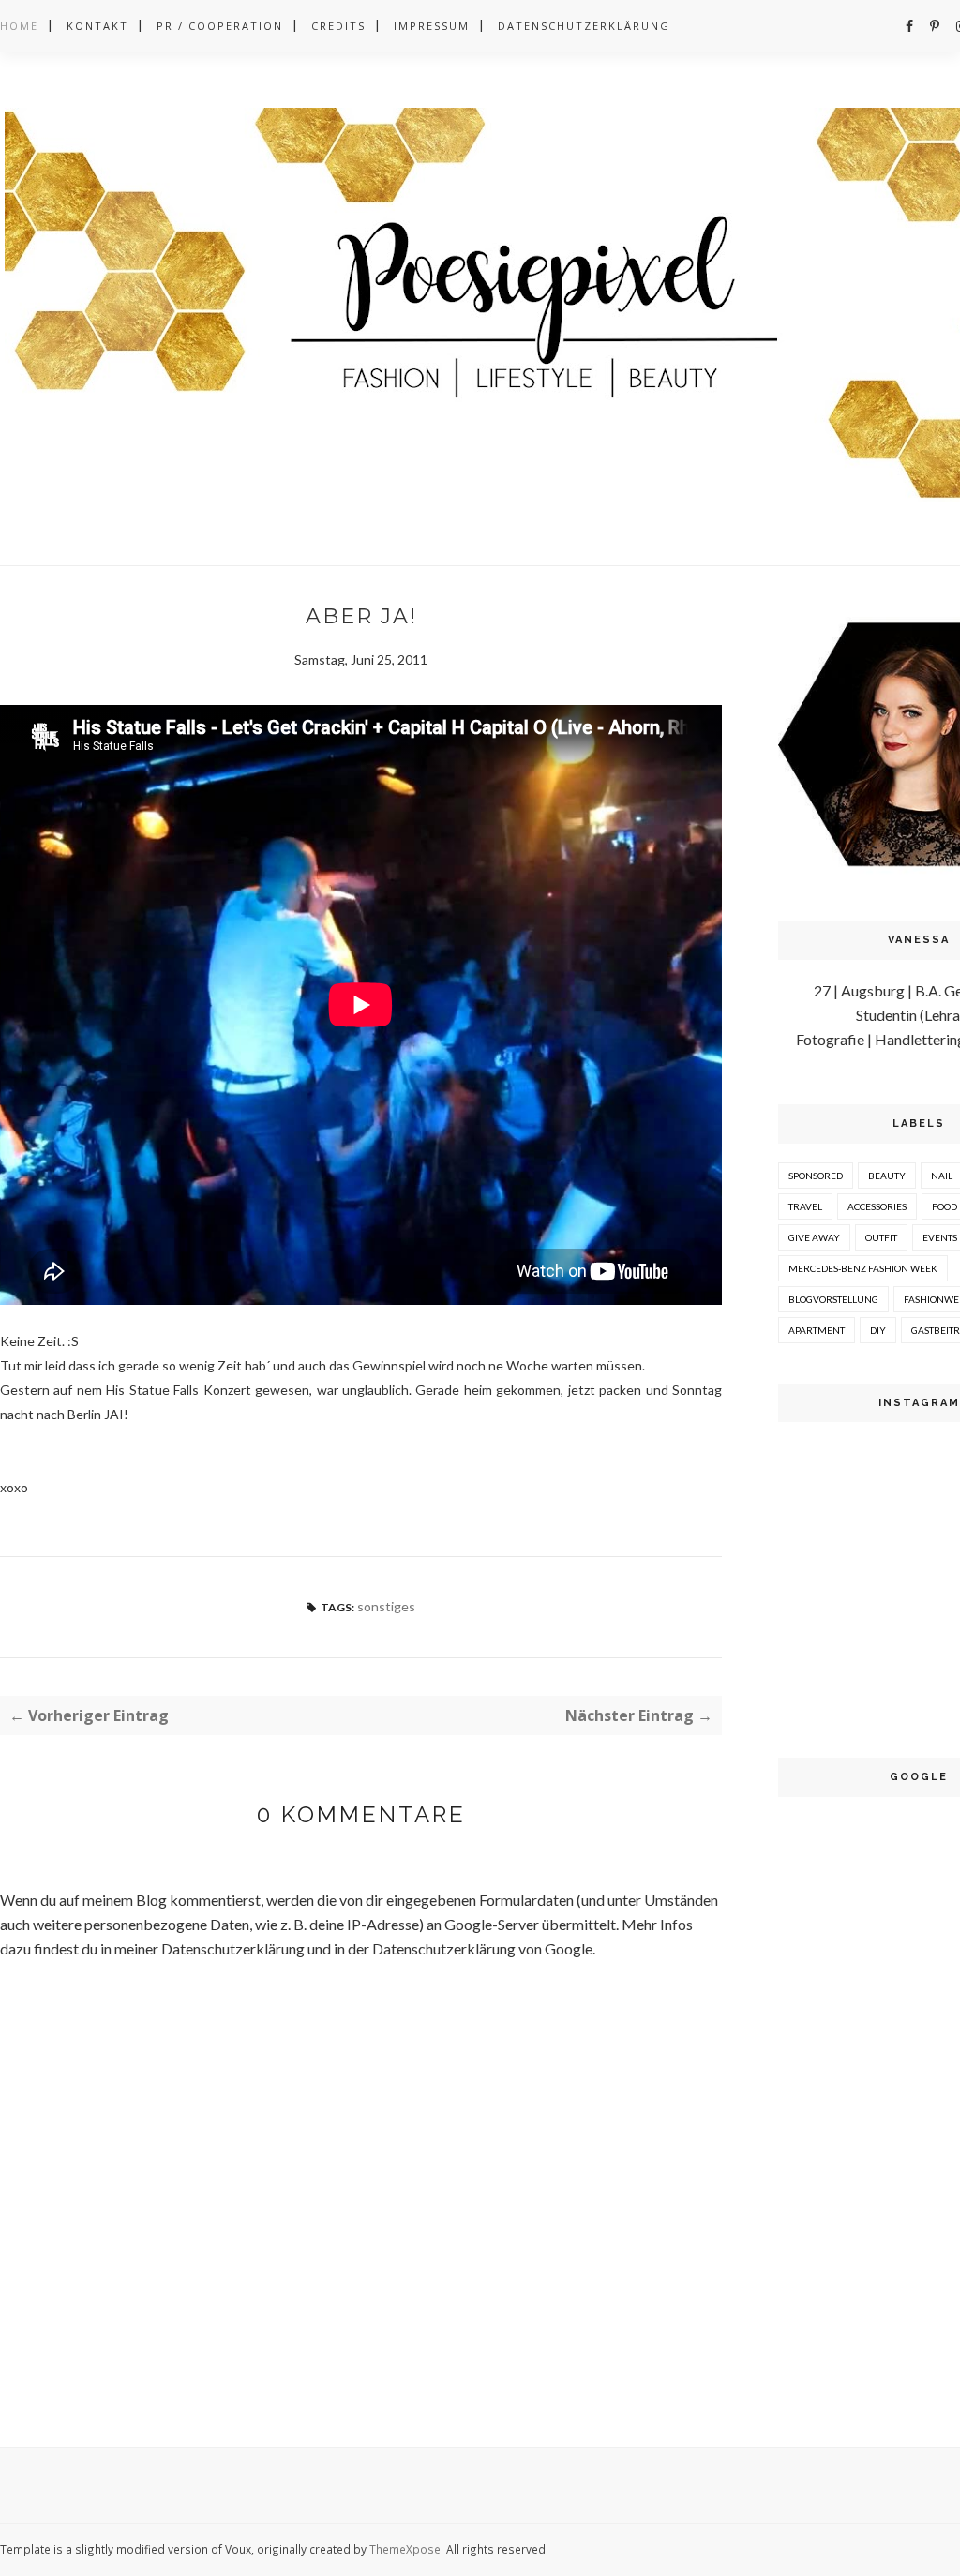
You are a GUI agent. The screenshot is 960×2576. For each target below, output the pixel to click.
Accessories (877, 1206)
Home (19, 26)
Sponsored (816, 1176)
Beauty (887, 1176)
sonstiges (386, 1606)
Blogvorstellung (833, 1299)
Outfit (881, 1237)
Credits (338, 26)
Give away (814, 1237)
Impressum (432, 26)
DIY (878, 1330)
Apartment (817, 1330)
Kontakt (97, 26)
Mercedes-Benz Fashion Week (863, 1268)
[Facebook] (909, 26)
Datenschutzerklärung (584, 26)
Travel (805, 1206)
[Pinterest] (935, 26)
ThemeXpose (405, 2549)
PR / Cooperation (220, 26)
